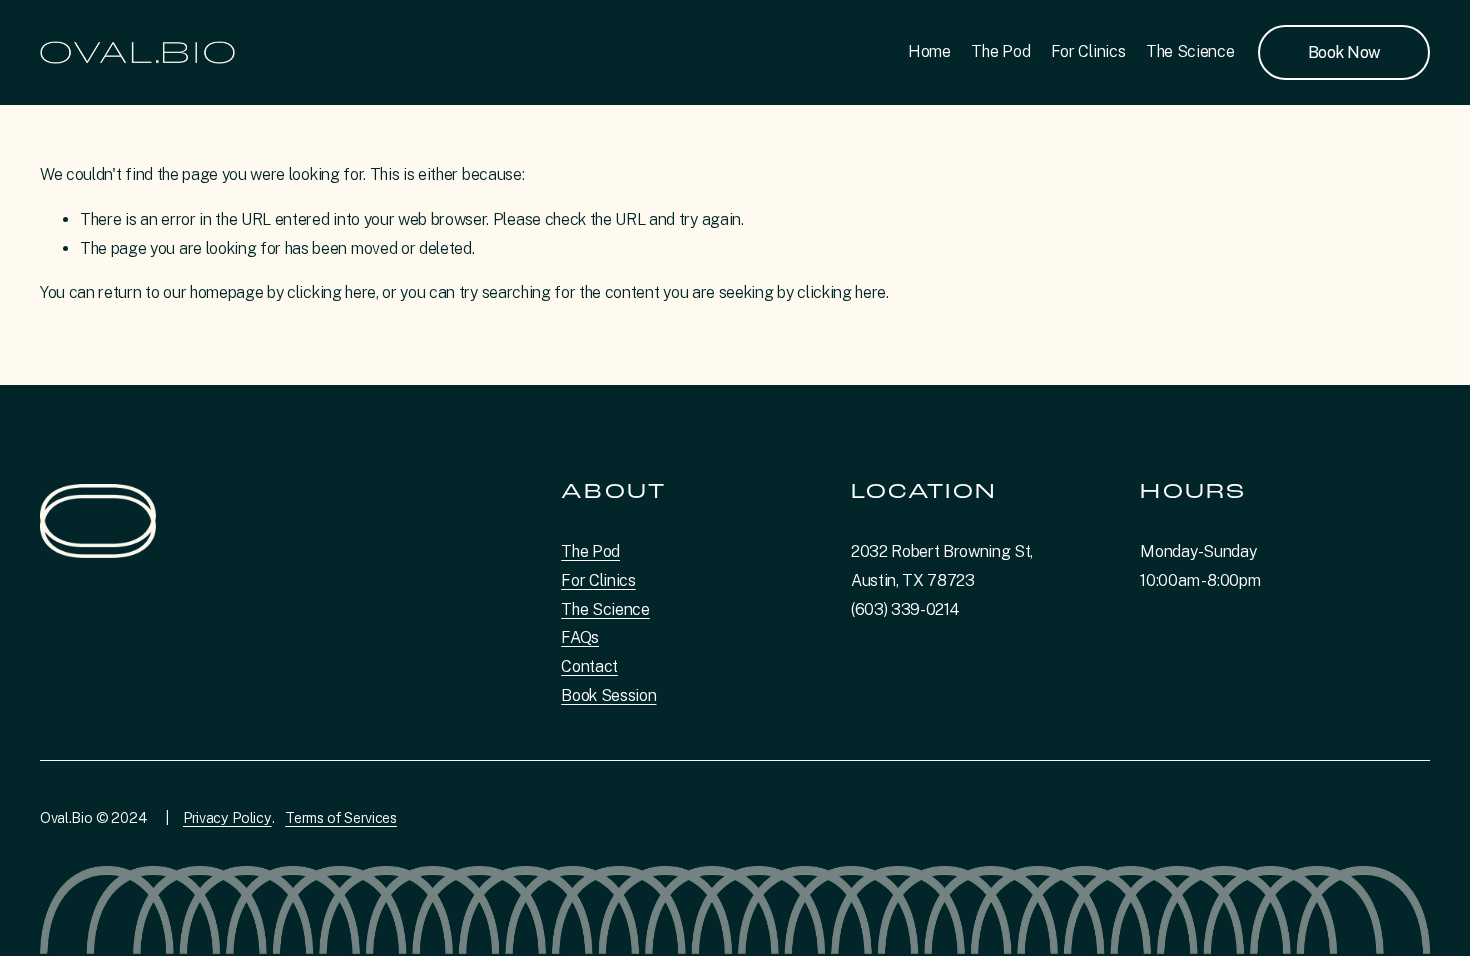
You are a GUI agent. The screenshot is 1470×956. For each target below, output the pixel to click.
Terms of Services (341, 817)
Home (929, 51)
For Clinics (1088, 51)
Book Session (608, 695)
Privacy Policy (227, 817)
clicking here (331, 292)
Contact (589, 666)
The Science (1190, 51)
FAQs (580, 637)
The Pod (1000, 51)
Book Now (1344, 52)
